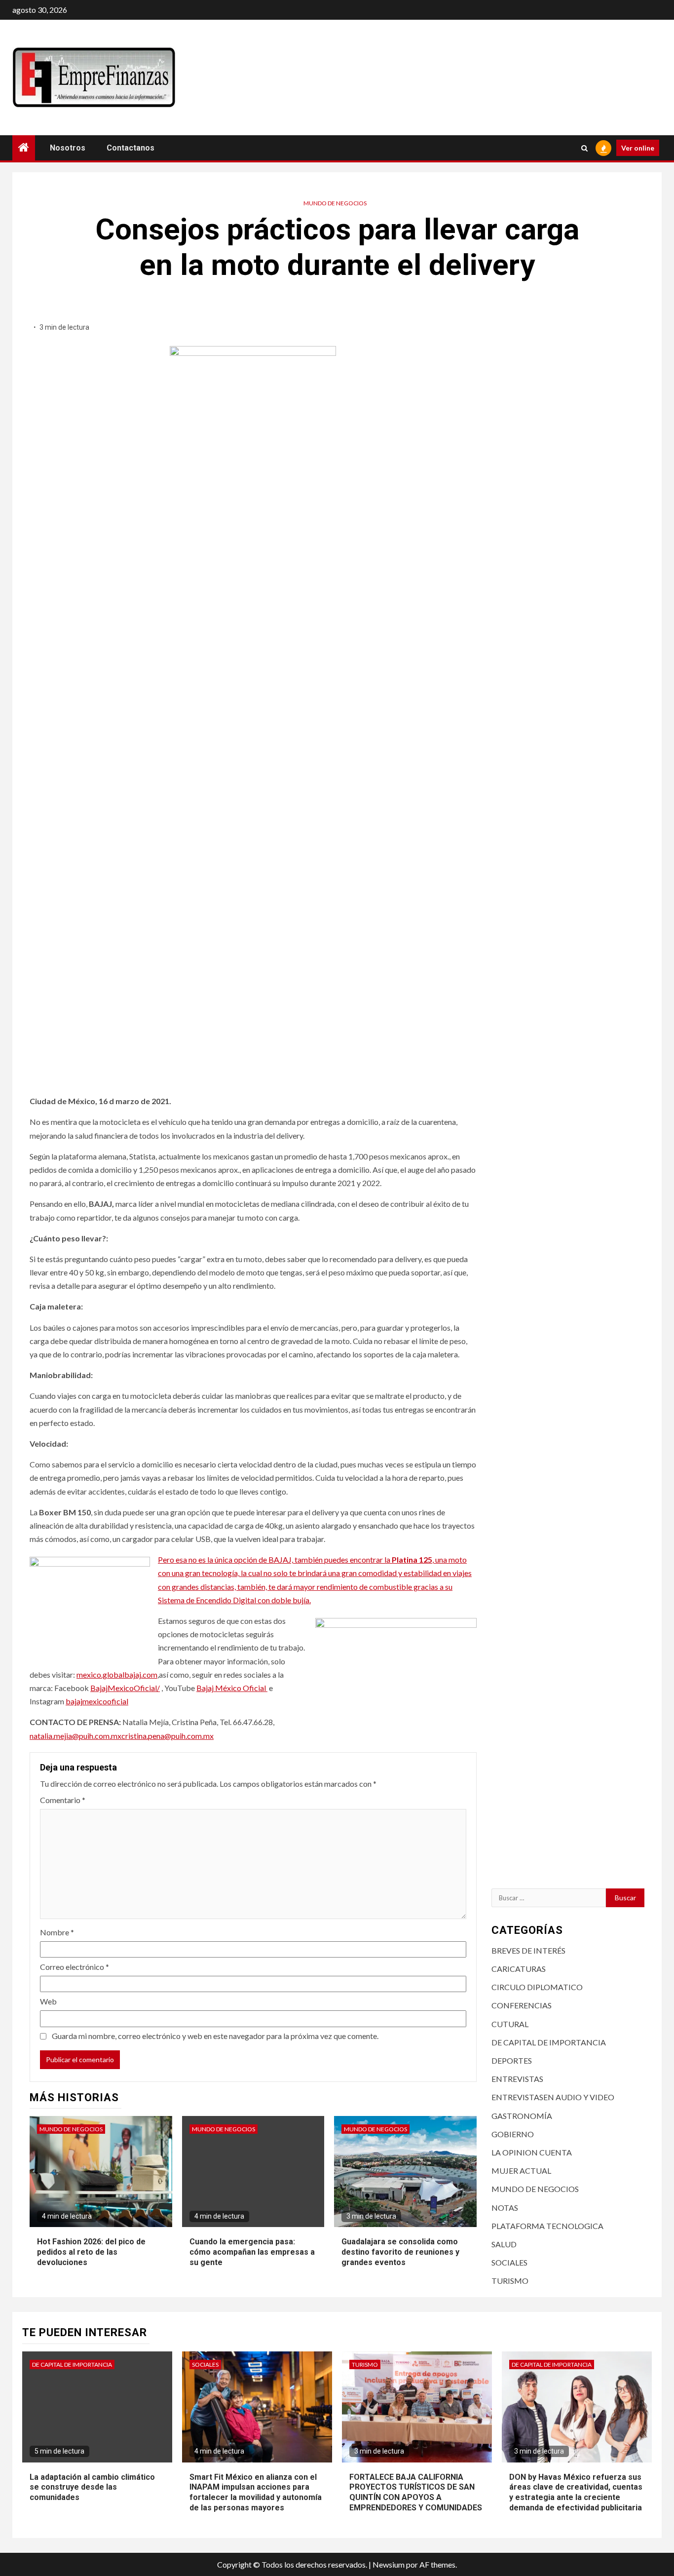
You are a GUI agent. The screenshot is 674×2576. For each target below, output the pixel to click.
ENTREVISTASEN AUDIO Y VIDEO (553, 2097)
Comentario (63, 1800)
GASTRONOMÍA (522, 2116)
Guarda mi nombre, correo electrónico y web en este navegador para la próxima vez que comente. (215, 2036)
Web (48, 2001)
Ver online (638, 148)
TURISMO (510, 2281)
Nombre (57, 1932)
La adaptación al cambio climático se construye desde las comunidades (92, 2487)
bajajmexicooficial (97, 1701)
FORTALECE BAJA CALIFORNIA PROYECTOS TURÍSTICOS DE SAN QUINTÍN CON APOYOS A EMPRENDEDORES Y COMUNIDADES (416, 2492)
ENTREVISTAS (517, 2079)
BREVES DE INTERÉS (528, 1950)
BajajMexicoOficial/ (125, 1688)
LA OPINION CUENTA (532, 2152)
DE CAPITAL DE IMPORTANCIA (549, 2042)
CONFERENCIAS (522, 2005)
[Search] (584, 148)
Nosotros (68, 148)
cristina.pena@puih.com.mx (168, 1736)
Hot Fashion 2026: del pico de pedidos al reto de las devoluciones (91, 2252)
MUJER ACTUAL (521, 2171)
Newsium (389, 2564)
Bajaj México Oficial (232, 1688)
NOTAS (505, 2208)
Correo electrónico (75, 1967)
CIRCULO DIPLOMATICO (537, 1987)
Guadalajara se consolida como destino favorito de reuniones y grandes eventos (400, 2252)
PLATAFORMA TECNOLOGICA (547, 2226)
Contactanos (131, 148)
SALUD (504, 2244)
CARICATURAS (519, 1969)
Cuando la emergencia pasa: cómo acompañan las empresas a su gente (252, 2252)
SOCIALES (509, 2262)
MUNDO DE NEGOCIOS (335, 203)
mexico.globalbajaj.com (117, 1674)
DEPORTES (512, 2060)
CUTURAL (510, 2024)
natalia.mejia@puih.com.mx (75, 1736)
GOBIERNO (513, 2134)
